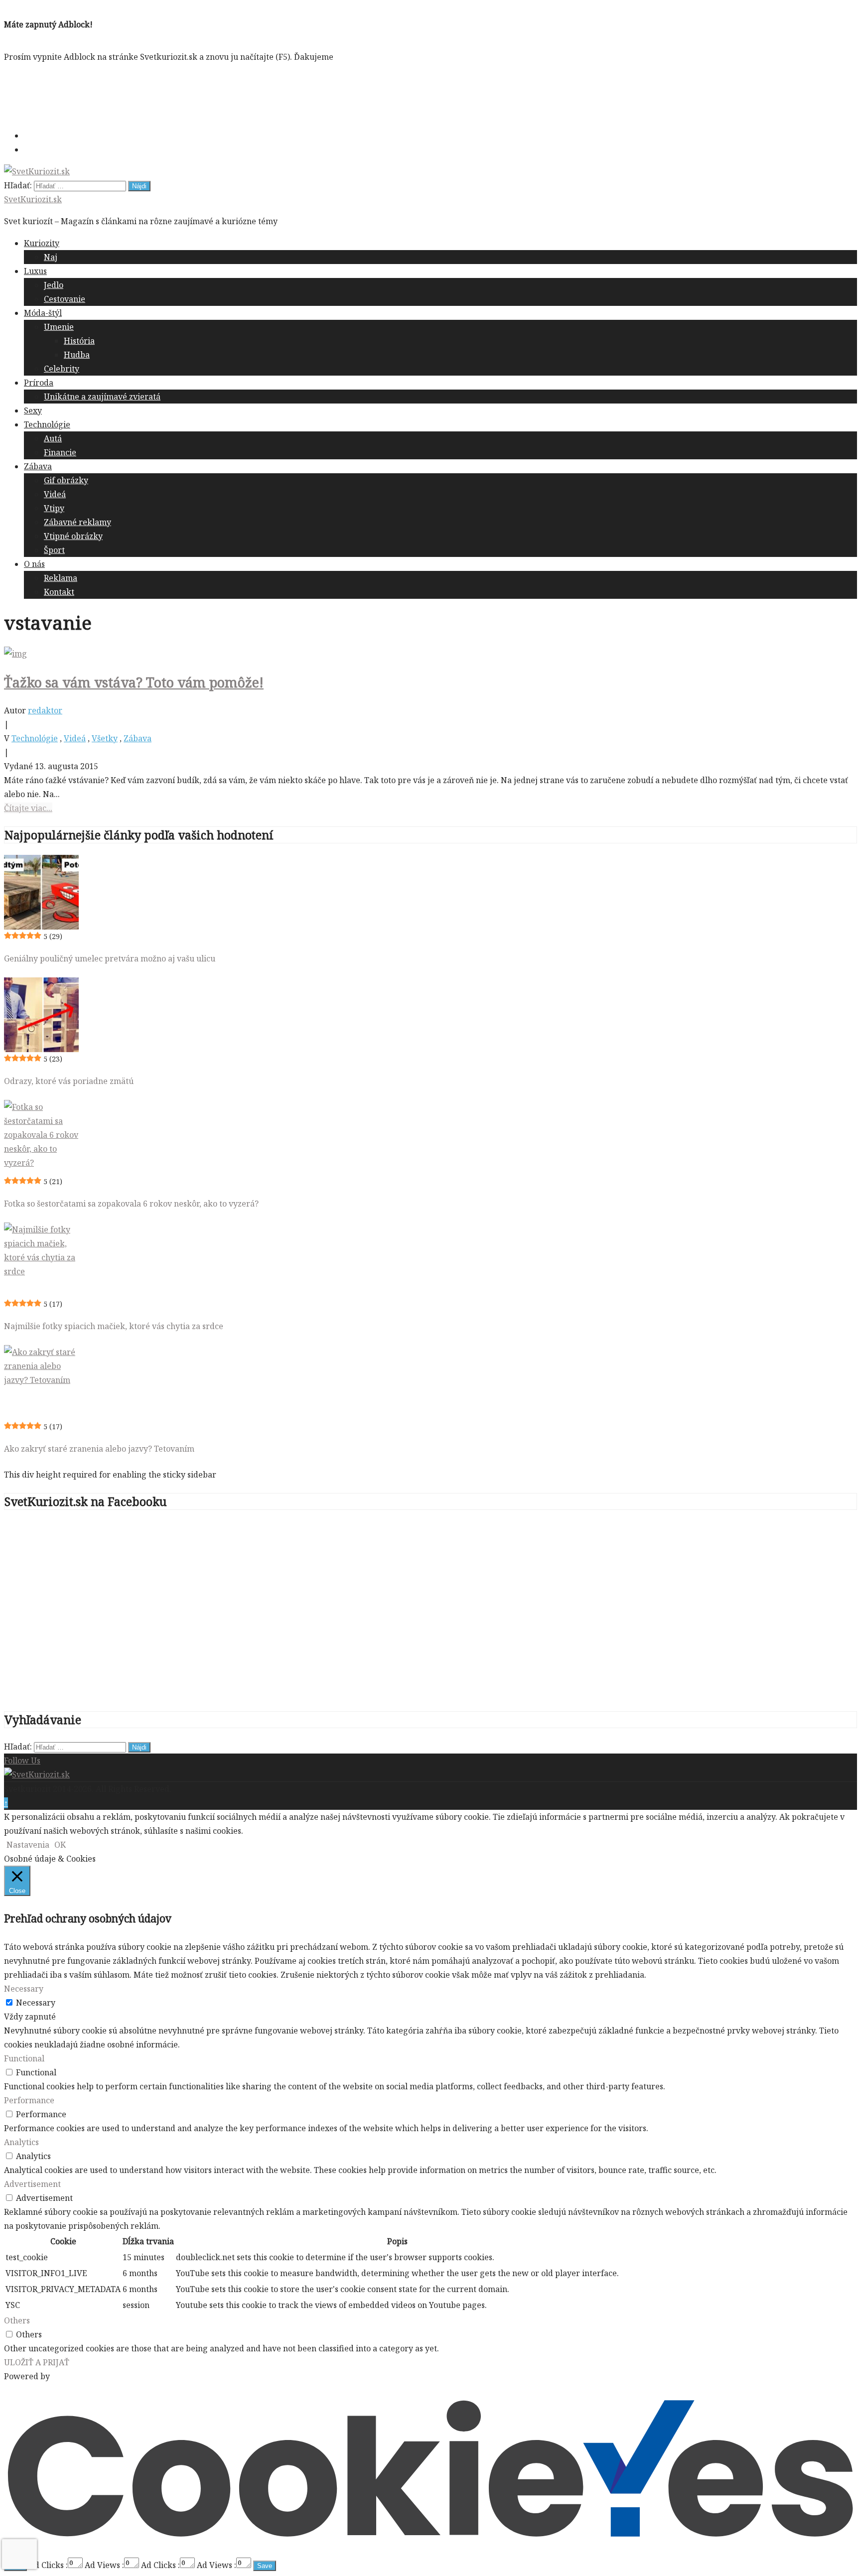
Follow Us (22, 1761)
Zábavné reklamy (77, 522)
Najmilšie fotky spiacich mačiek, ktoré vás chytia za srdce (114, 1326)
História (79, 341)
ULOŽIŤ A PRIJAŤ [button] (37, 2362)
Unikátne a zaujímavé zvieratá (102, 397)
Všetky (105, 738)
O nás (34, 564)
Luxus (35, 271)
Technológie (47, 424)
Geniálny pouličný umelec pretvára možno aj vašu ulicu (110, 958)
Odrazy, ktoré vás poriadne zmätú (69, 1081)
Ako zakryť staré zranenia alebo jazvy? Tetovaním (99, 1449)
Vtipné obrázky (73, 536)
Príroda (39, 383)
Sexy (33, 410)
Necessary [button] (24, 1989)
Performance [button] (29, 2100)
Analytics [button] (21, 2142)
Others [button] (17, 2320)
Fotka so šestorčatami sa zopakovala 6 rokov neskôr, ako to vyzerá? (131, 1204)
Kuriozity (42, 243)
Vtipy (54, 508)
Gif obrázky (66, 480)
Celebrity (62, 369)
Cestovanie (65, 299)
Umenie (59, 327)
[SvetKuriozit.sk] (37, 1774)
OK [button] (60, 1845)
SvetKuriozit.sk (33, 199)
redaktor (45, 710)
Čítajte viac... (28, 808)
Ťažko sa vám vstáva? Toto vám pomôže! (134, 682)
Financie (60, 452)
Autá (53, 438)
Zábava (38, 466)
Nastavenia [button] (28, 1845)
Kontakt (59, 592)
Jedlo (54, 285)
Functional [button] (24, 2058)
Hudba (77, 355)
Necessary (36, 2003)
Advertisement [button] (32, 2184)
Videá (55, 494)
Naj (51, 257)
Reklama (61, 578)
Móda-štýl (43, 313)
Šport (54, 550)
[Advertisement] (185, 94)
